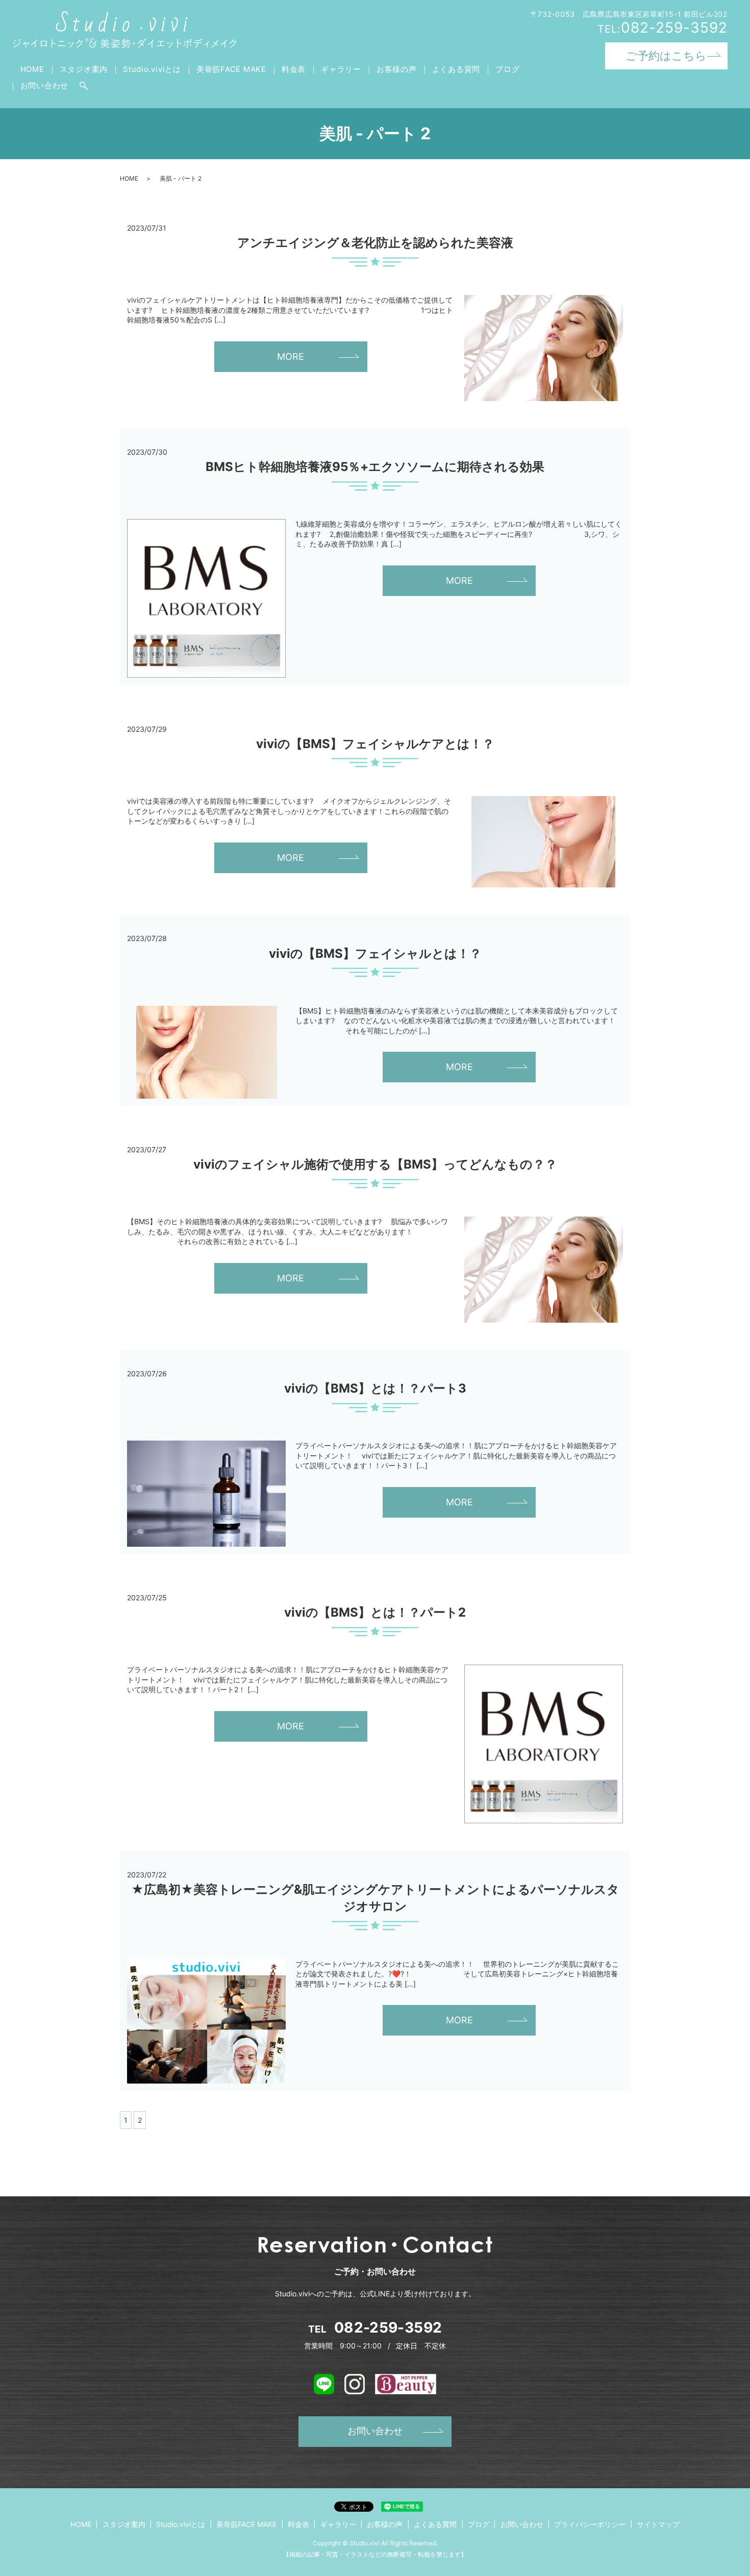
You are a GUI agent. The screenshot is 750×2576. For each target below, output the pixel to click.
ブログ (507, 69)
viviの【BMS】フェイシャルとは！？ (375, 953)
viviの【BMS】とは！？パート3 (375, 1388)
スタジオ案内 (84, 69)
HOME (32, 69)
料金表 (294, 69)
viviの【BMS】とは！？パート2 (375, 1612)
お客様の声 (397, 69)
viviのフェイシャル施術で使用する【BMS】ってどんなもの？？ (375, 1164)
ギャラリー (341, 69)
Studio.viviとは (152, 69)
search (84, 86)
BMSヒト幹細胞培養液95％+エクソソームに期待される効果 (375, 467)
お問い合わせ (45, 85)
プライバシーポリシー (590, 2524)
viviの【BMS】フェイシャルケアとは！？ (375, 744)
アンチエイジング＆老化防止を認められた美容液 (375, 243)
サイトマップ (658, 2524)
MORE (291, 356)
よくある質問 (456, 69)
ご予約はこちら (666, 56)
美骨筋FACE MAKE (231, 69)
